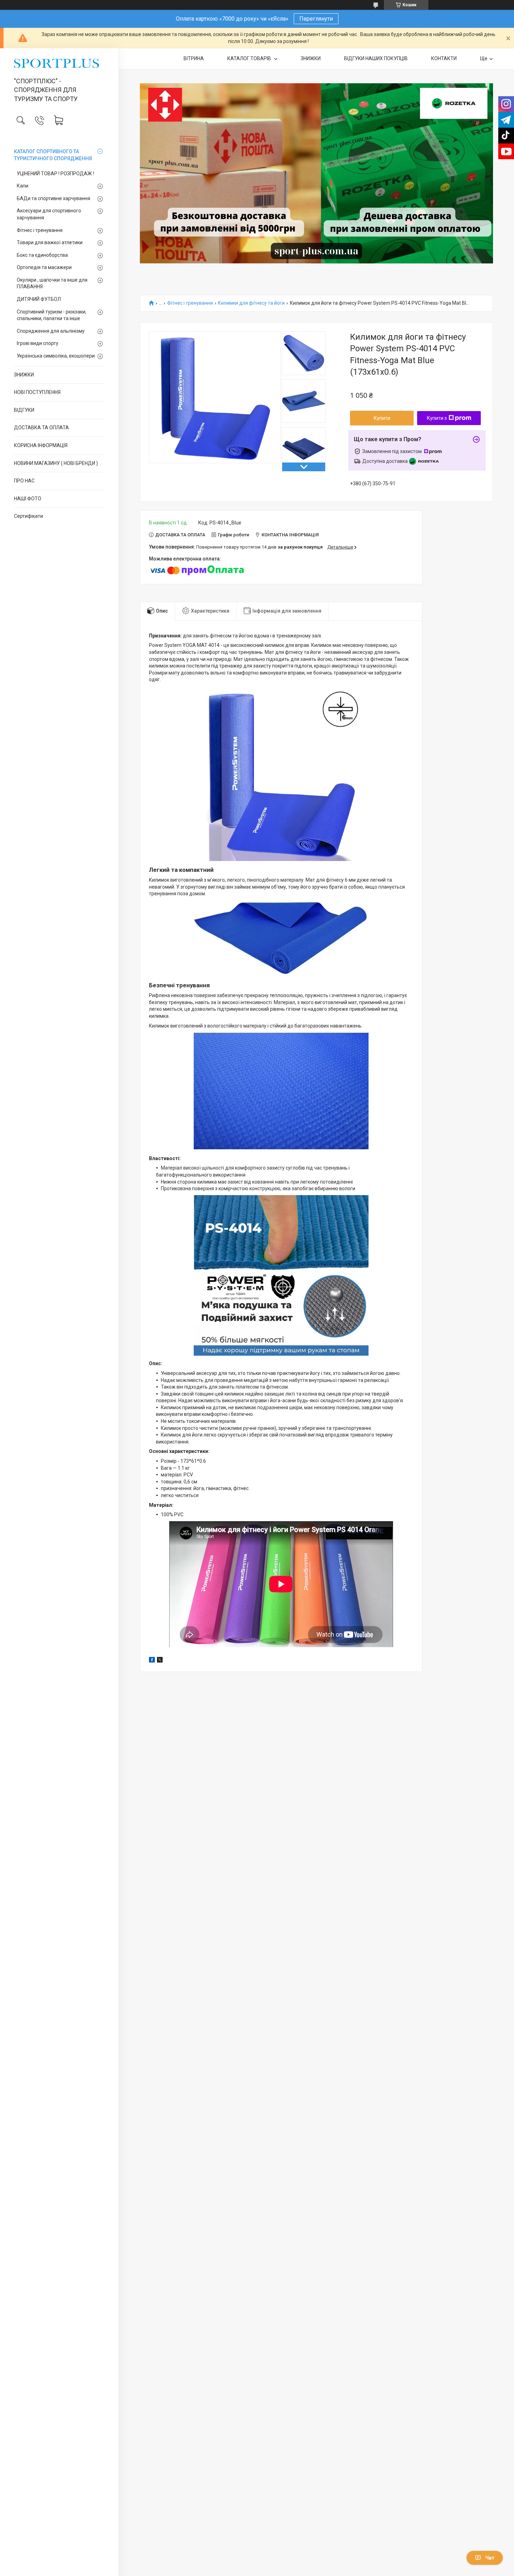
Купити (382, 418)
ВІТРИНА (194, 58)
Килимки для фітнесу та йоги (251, 303)
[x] (160, 1661)
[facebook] (152, 1661)
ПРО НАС (24, 481)
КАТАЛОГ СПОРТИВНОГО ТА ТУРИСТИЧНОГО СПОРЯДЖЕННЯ (53, 155)
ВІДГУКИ (24, 410)
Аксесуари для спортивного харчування (49, 214)
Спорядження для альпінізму (51, 331)
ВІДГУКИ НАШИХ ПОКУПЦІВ (376, 58)
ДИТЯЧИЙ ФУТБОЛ (39, 299)
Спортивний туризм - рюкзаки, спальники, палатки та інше (52, 315)
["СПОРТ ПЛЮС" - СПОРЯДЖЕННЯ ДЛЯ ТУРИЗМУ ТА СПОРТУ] (59, 63)
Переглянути (316, 19)
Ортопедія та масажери (44, 267)
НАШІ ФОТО (28, 499)
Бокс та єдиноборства (42, 255)
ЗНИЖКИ (24, 375)
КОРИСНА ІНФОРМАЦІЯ (41, 445)
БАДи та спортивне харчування (53, 198)
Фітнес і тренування (40, 230)
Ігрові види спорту (38, 343)
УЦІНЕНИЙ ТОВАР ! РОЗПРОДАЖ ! (55, 174)
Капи (23, 186)
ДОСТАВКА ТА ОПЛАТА (41, 428)
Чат (490, 2558)
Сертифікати (28, 516)
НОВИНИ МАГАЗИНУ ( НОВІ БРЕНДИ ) (56, 463)
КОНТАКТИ (444, 58)
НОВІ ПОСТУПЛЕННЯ (37, 392)
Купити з (437, 418)
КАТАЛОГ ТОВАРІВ (250, 58)
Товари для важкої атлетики (50, 242)
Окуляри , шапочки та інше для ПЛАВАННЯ (52, 283)
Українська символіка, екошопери (56, 356)
